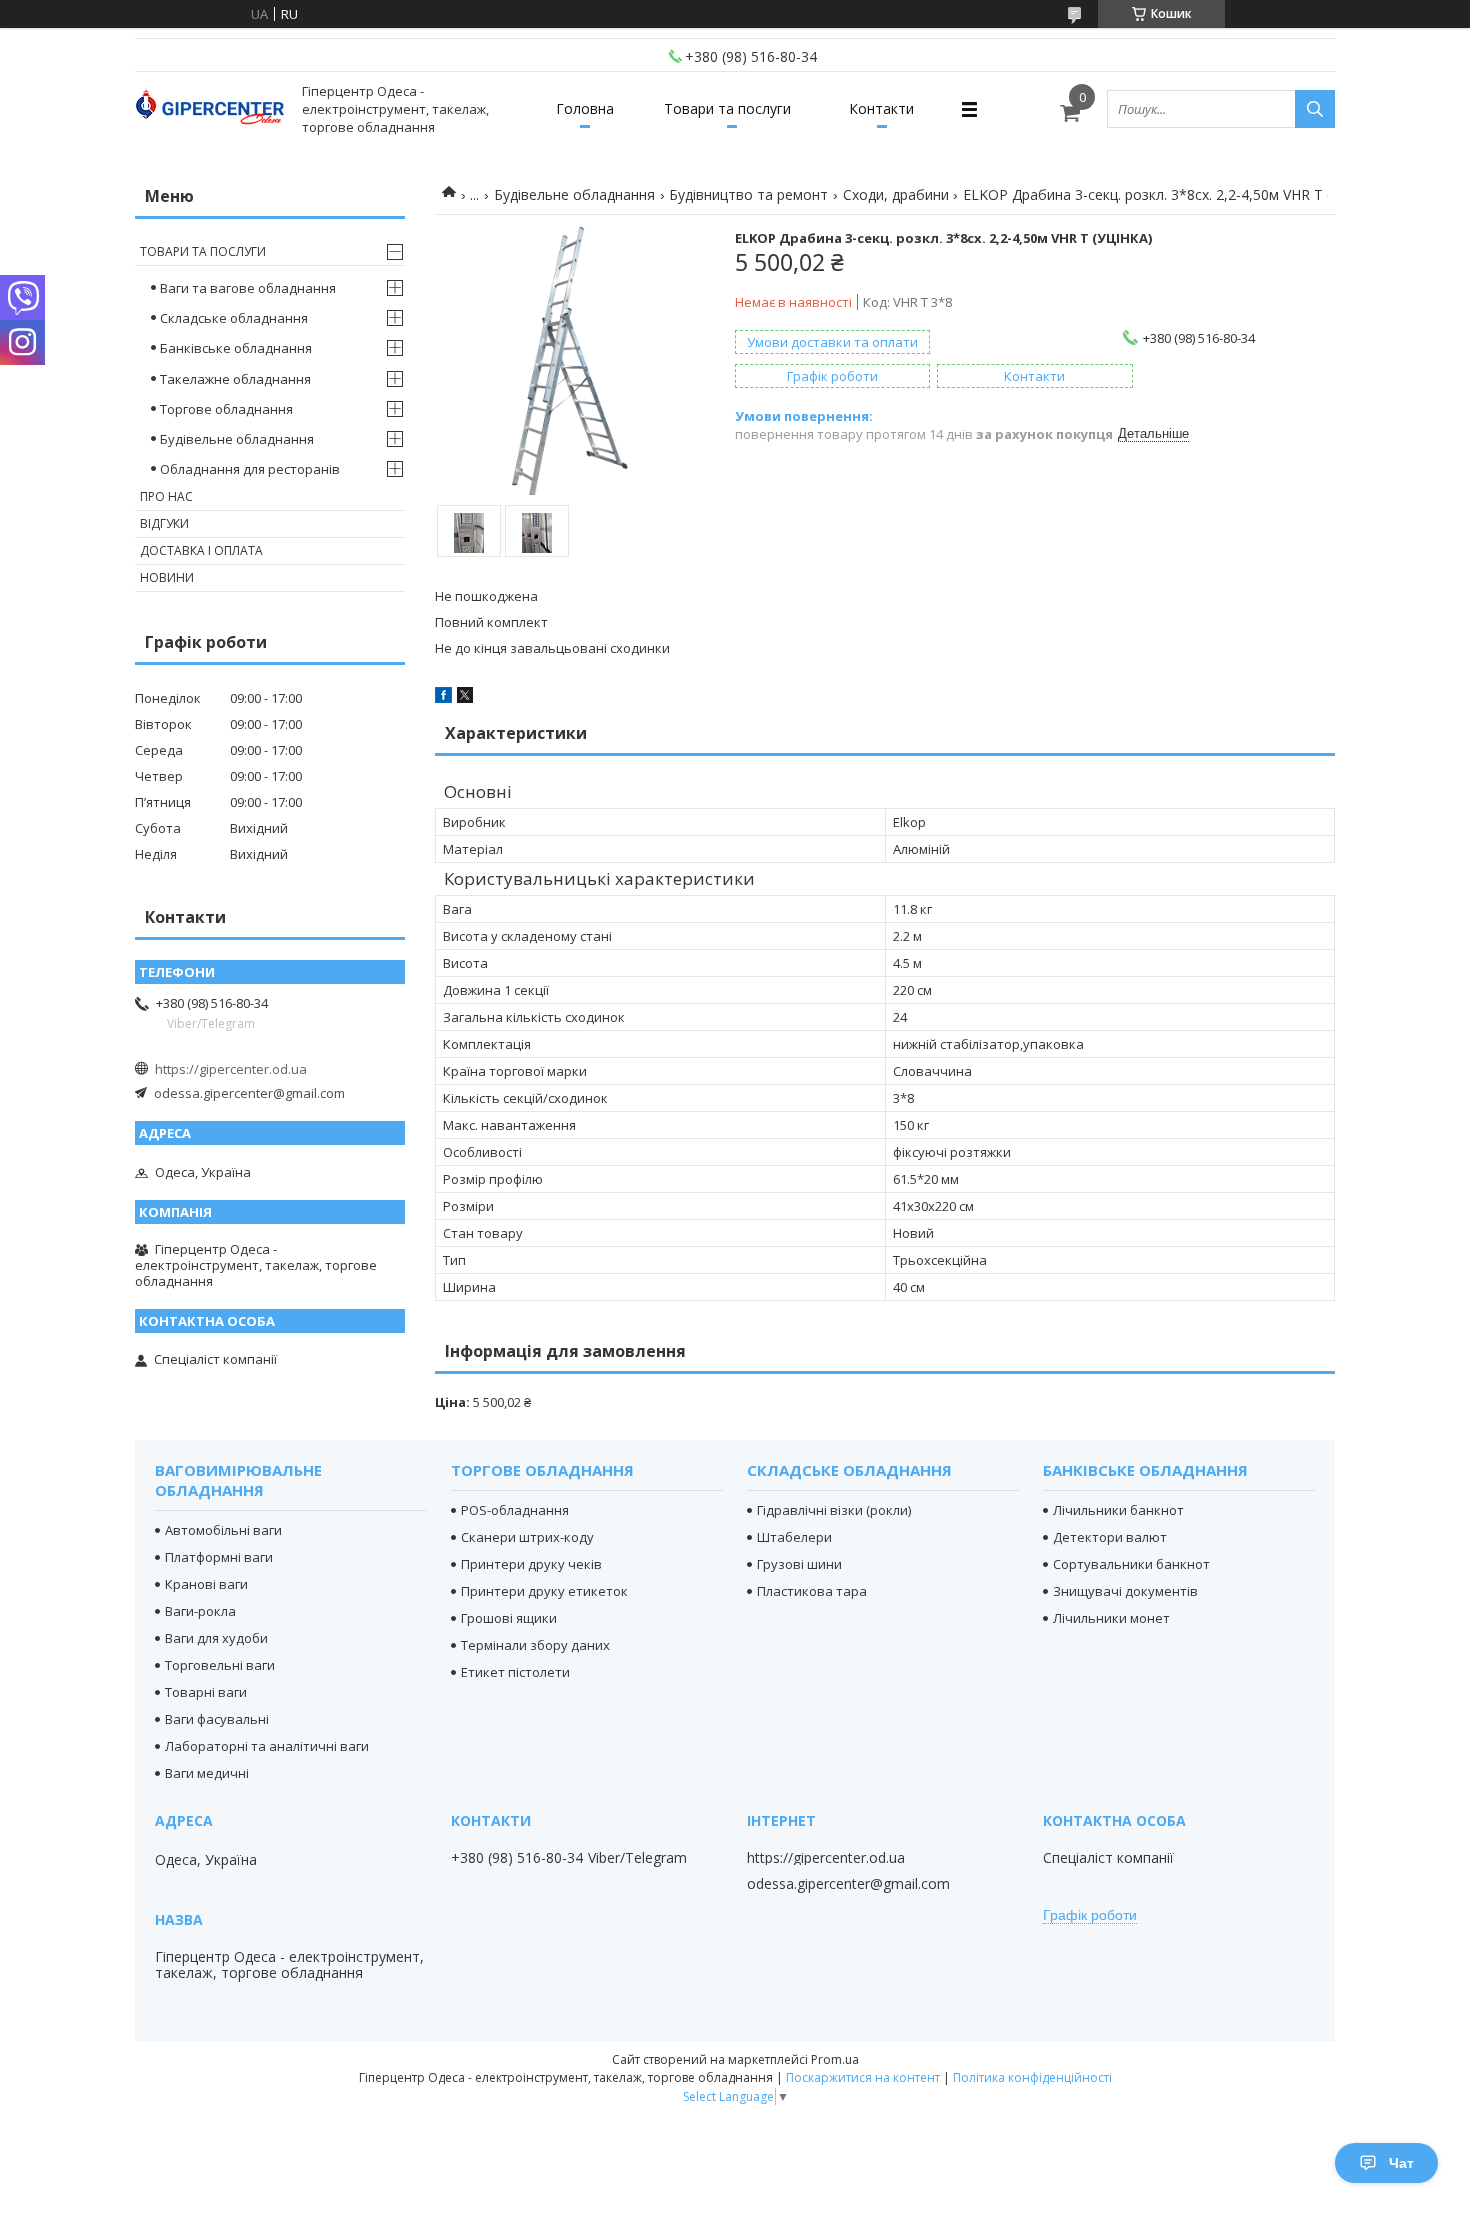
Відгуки (164, 523)
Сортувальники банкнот (1131, 1564)
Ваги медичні (207, 1773)
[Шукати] (1315, 109)
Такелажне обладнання (235, 379)
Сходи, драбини (896, 194)
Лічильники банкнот (1118, 1510)
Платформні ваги (219, 1557)
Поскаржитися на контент (863, 2077)
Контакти (881, 108)
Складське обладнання (234, 318)
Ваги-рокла (200, 1611)
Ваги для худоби (216, 1638)
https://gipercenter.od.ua (231, 1069)
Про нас (166, 496)
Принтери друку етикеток (544, 1591)
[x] (465, 698)
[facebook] (443, 698)
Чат (1401, 2163)
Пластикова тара (812, 1591)
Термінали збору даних (535, 1645)
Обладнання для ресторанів (250, 469)
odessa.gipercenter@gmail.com (249, 1093)
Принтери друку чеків (531, 1564)
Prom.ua (835, 2059)
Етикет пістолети (515, 1672)
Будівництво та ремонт (748, 194)
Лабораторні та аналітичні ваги (267, 1746)
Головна (585, 108)
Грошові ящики (509, 1618)
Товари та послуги (727, 108)
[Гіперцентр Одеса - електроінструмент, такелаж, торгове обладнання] (210, 109)
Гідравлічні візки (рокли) (834, 1510)
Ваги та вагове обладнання (248, 288)
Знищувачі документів (1125, 1591)
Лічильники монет (1111, 1618)
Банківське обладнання (236, 348)
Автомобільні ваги (223, 1530)
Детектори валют (1110, 1537)
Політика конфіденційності (1032, 2077)
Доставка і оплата (201, 550)
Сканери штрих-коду (527, 1537)
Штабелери (794, 1537)
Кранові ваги (206, 1584)
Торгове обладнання (226, 409)
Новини (167, 577)
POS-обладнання (515, 1510)
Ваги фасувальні (217, 1719)
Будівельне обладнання (574, 194)
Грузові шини (799, 1564)
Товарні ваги (206, 1692)
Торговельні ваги (220, 1665)
